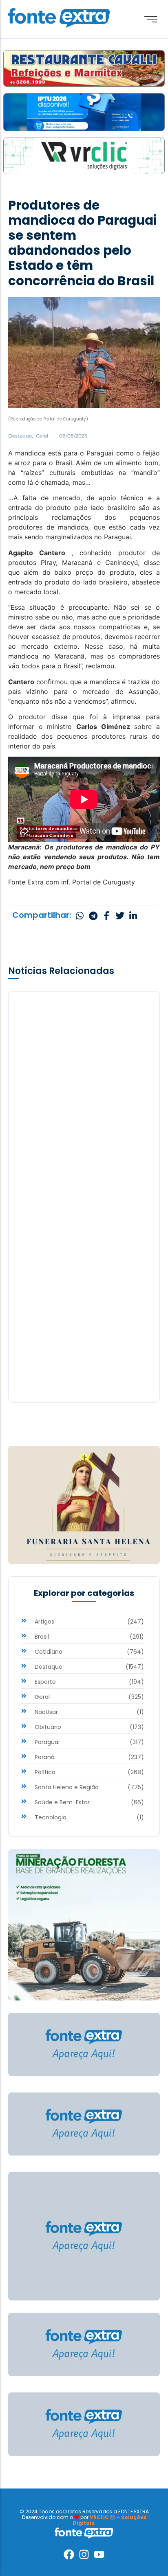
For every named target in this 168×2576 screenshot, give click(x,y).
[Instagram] (84, 2554)
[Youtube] (99, 2554)
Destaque (21, 436)
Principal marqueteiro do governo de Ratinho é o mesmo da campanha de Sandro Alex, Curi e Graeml (83, 1330)
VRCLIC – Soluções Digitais (109, 2520)
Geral (42, 436)
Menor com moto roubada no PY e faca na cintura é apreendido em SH (82, 1137)
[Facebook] (69, 2554)
